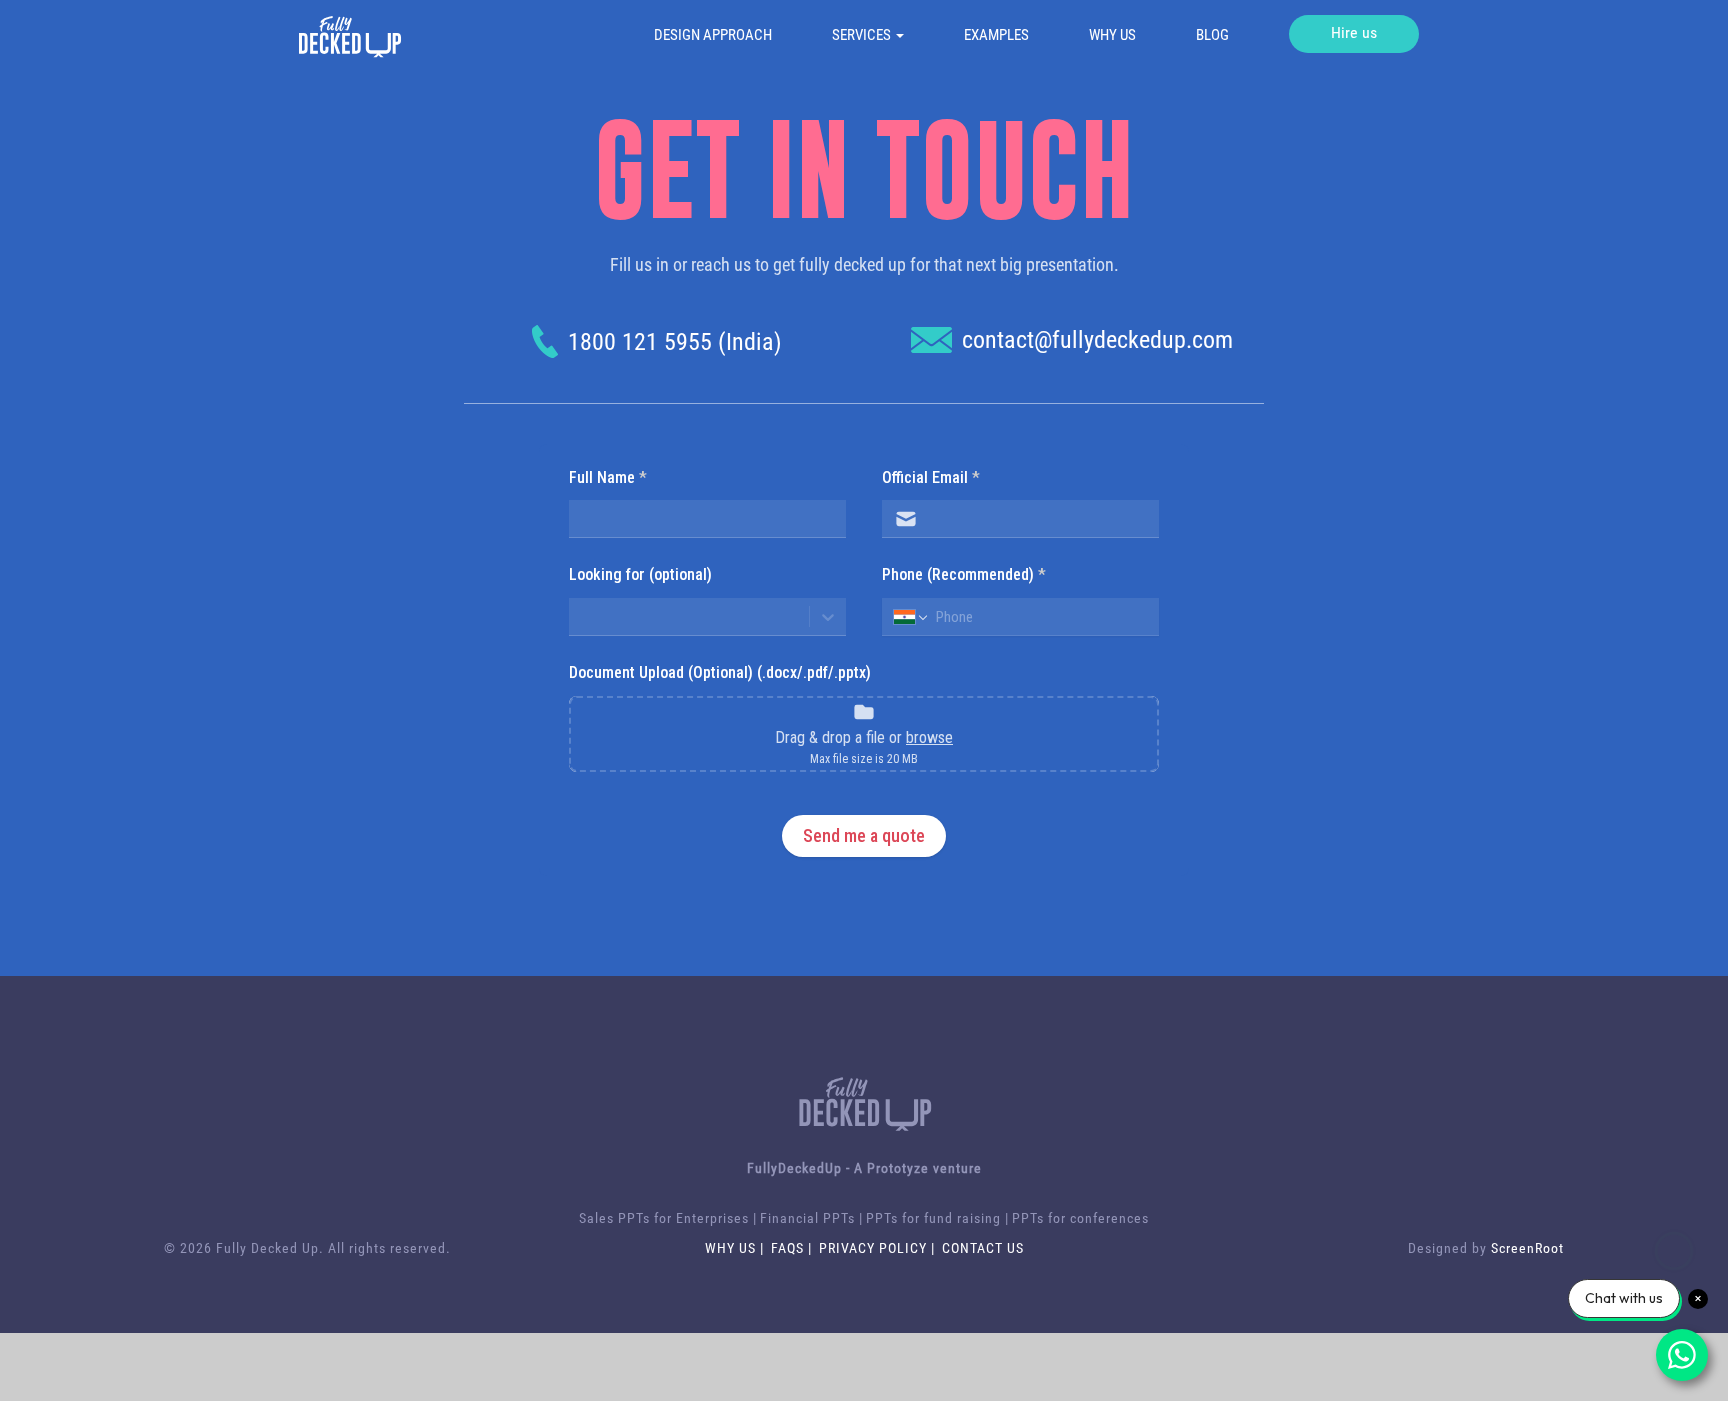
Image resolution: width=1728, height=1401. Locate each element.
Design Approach (713, 35)
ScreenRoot (1527, 1248)
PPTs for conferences (1080, 1218)
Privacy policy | (879, 1248)
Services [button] (863, 35)
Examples (996, 35)
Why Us (1112, 35)
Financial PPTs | (811, 1218)
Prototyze (898, 1168)
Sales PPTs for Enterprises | (668, 1218)
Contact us (983, 1248)
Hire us (1354, 32)
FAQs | (793, 1248)
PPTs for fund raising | (937, 1218)
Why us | (736, 1248)
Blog (1212, 35)
